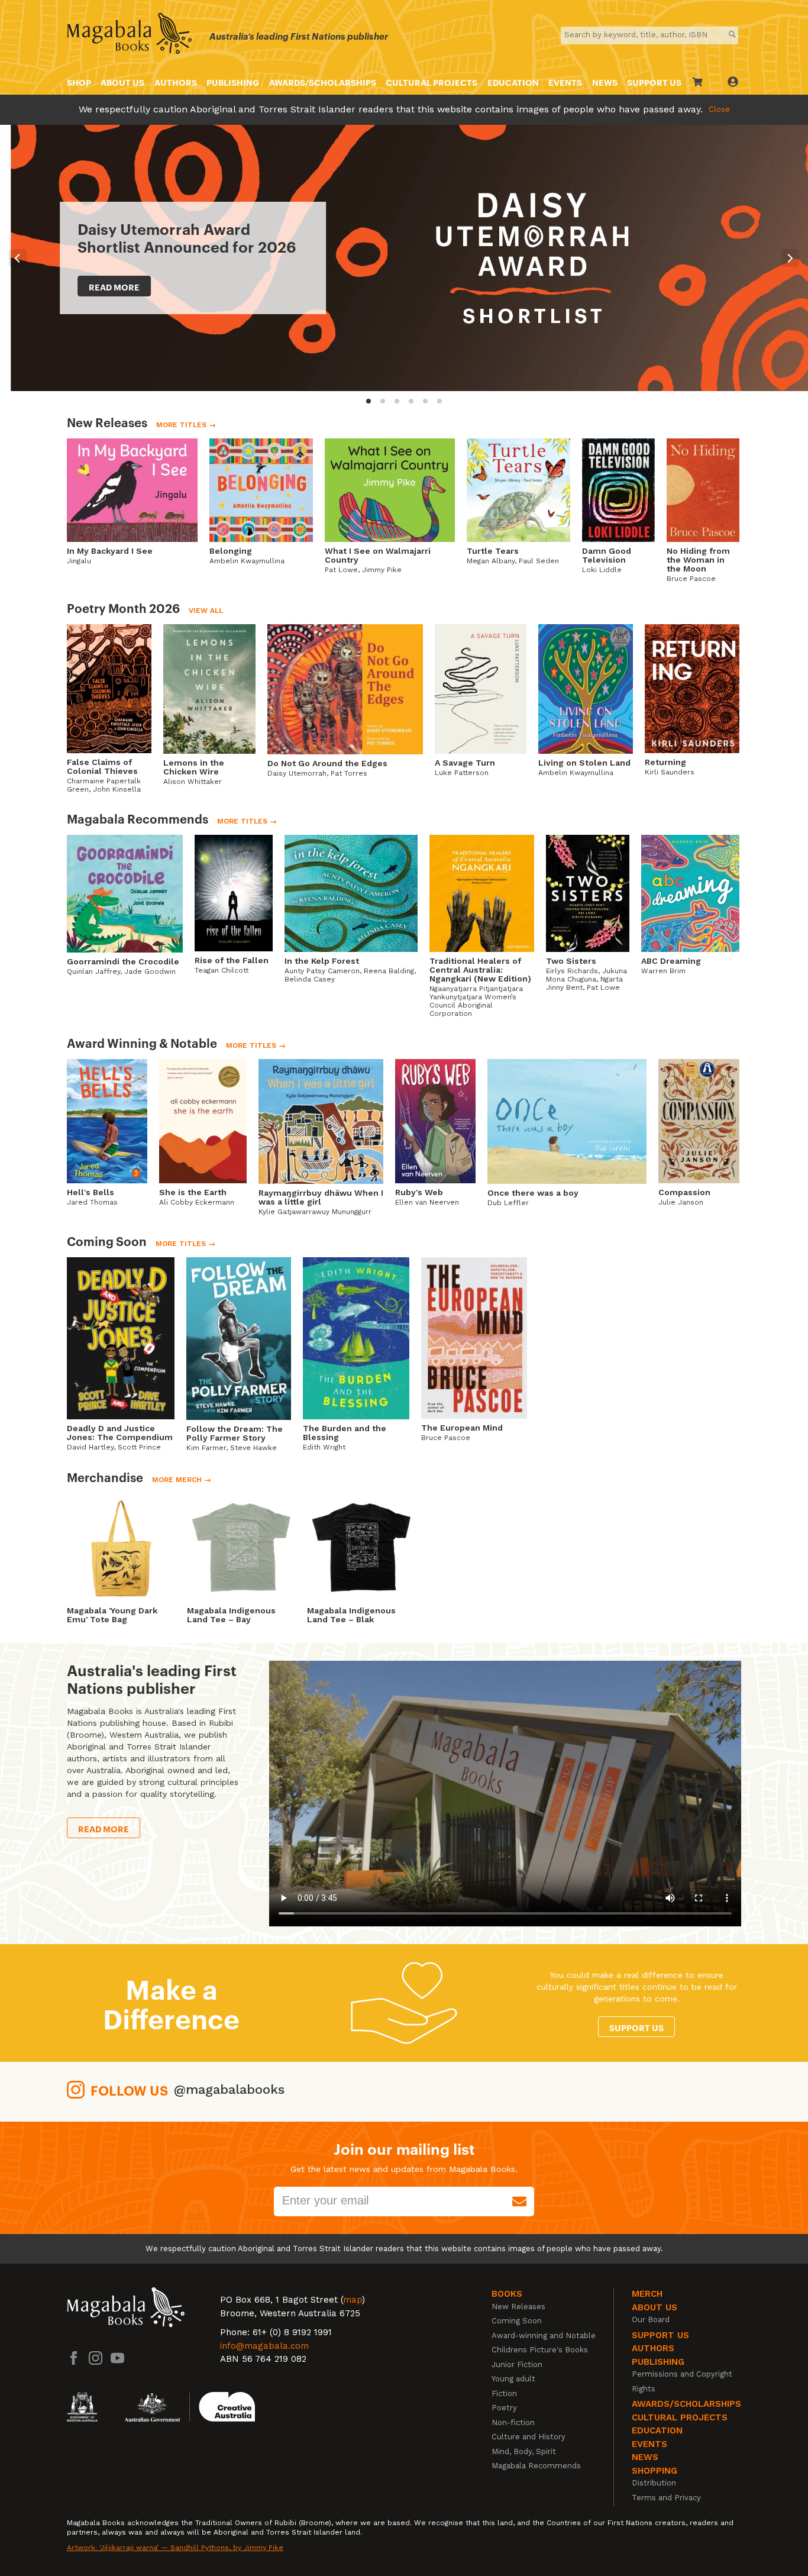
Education (513, 82)
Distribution (654, 2483)
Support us (636, 2027)
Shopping (655, 2471)
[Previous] (18, 258)
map (353, 2300)
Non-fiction (513, 2422)
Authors (176, 82)
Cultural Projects (432, 82)
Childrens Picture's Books (540, 2350)
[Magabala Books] (129, 35)
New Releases (518, 2307)
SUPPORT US (654, 82)
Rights (644, 2389)
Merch (647, 2294)
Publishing (233, 82)
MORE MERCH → (182, 1480)
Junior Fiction (517, 2364)
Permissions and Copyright (682, 2374)
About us (122, 82)
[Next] (790, 258)
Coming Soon (517, 2321)
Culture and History (529, 2437)
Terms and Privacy (666, 2498)
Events (565, 82)
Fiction (504, 2393)
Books (507, 2294)
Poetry (504, 2408)
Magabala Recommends (536, 2466)
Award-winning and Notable (544, 2335)
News (605, 82)
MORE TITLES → (186, 425)
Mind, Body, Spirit (524, 2451)
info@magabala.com (264, 2346)
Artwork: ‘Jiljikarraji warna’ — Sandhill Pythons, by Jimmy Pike (175, 2548)
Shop (79, 82)
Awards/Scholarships (323, 82)
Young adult (513, 2379)
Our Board (651, 2320)
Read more (104, 287)
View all (206, 611)
